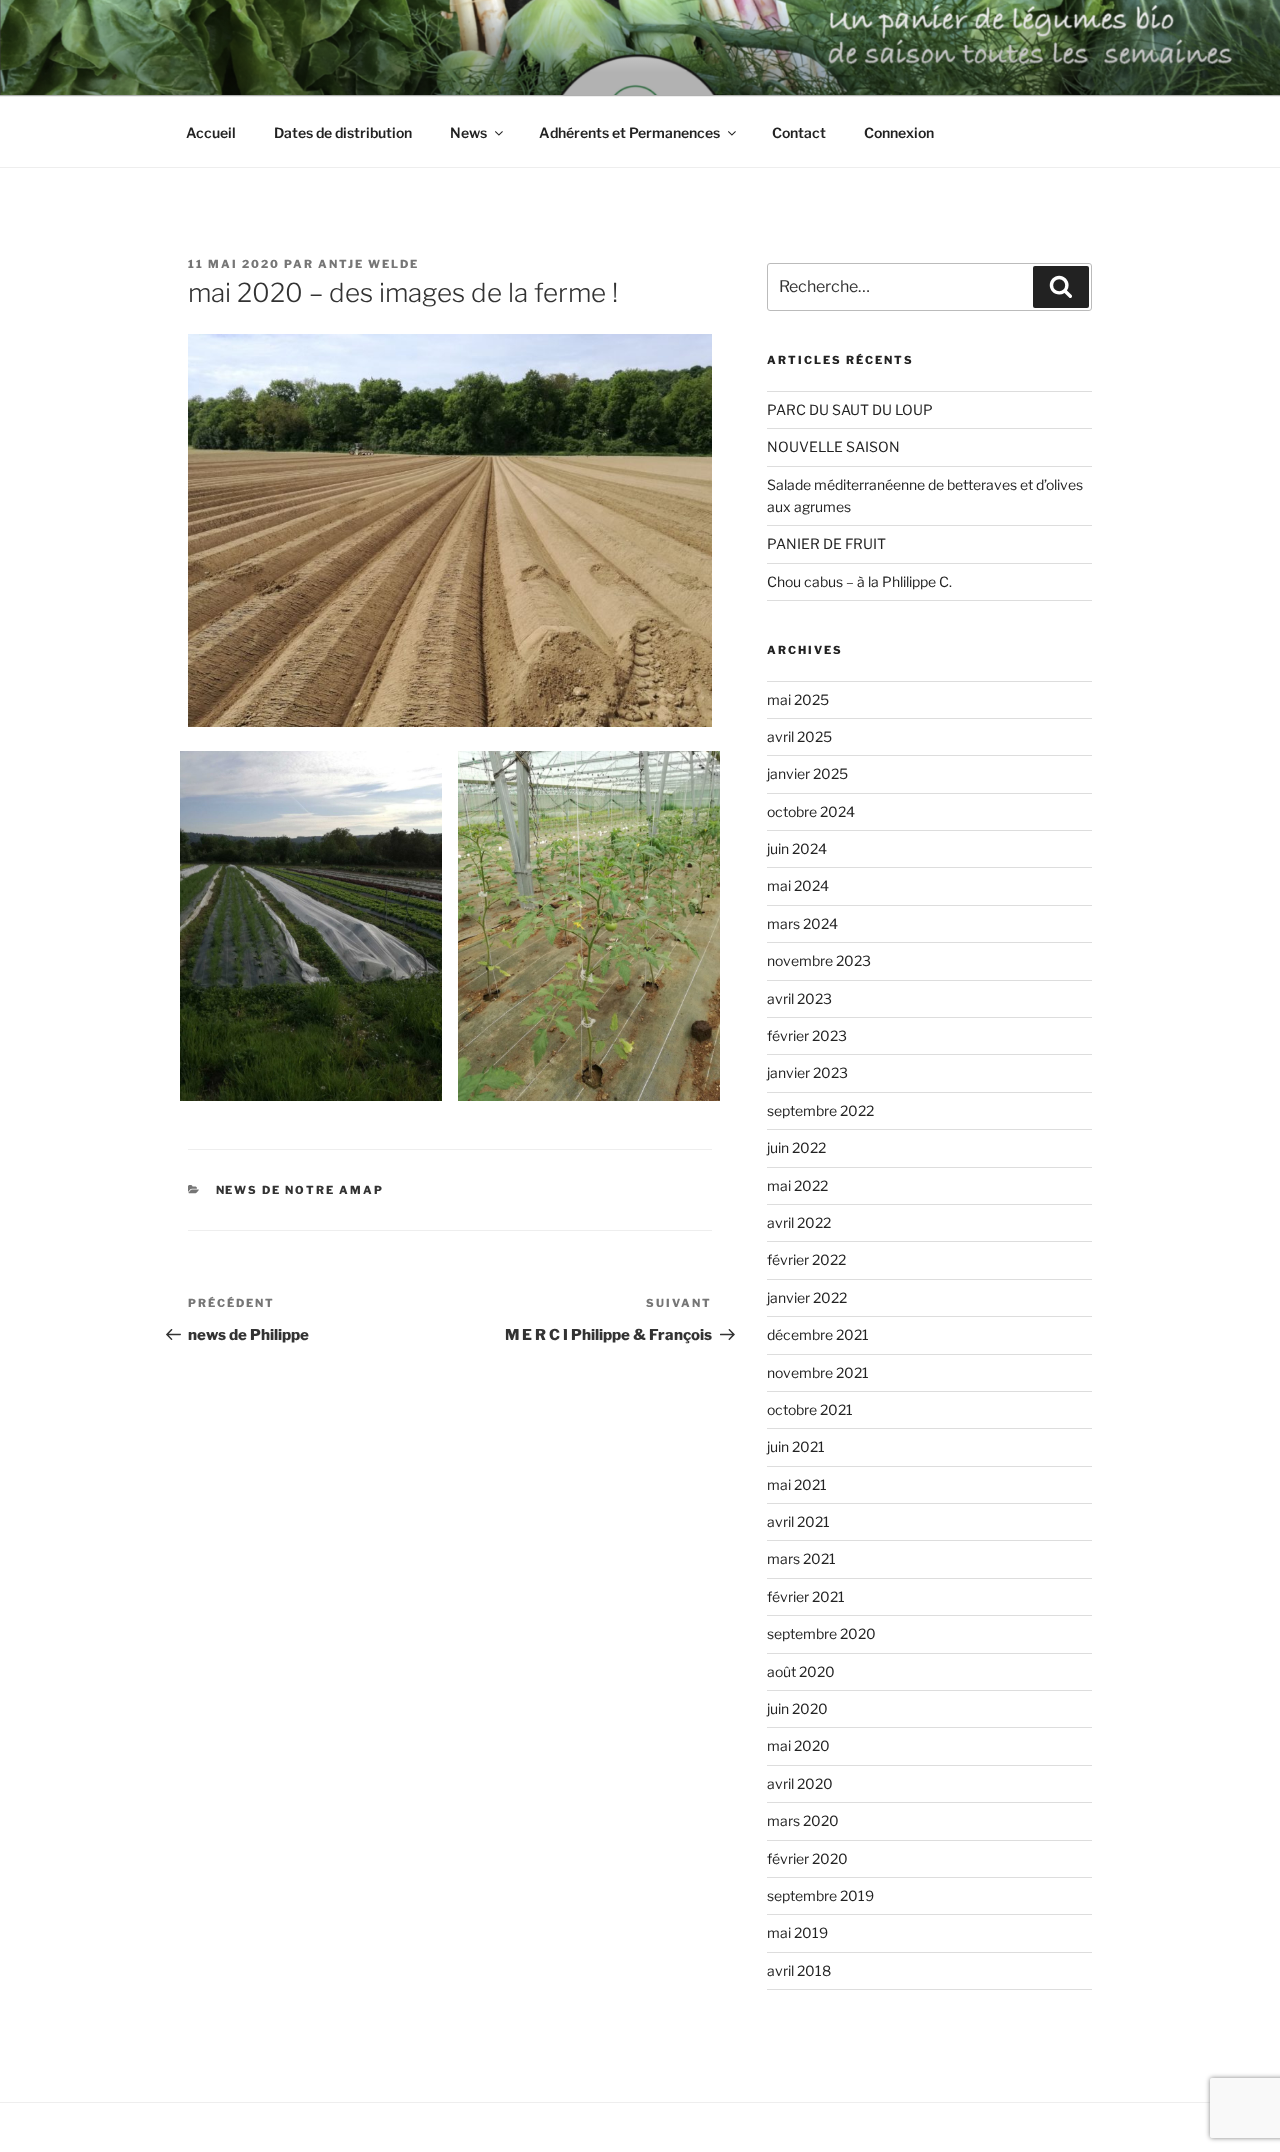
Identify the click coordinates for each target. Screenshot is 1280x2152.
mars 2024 (802, 923)
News (468, 132)
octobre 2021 (810, 1409)
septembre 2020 (821, 1633)
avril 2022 (799, 1222)
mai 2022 (797, 1185)
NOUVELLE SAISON (833, 446)
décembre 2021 (818, 1334)
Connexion (899, 132)
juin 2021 (796, 1446)
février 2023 (807, 1035)
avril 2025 (799, 736)
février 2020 (807, 1858)
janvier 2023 (807, 1072)
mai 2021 (797, 1484)
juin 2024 (797, 848)
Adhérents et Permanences (629, 132)
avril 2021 (798, 1521)
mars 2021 (801, 1558)
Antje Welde (368, 264)
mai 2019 (797, 1932)
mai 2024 (798, 885)
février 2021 (806, 1596)
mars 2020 (803, 1820)
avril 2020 (800, 1783)
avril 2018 (799, 1970)
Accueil (211, 132)
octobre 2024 (811, 811)
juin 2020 (797, 1708)
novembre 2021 (818, 1372)
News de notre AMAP (300, 1190)
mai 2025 (798, 699)
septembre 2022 (820, 1110)
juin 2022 (796, 1147)
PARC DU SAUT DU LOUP (850, 409)
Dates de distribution (343, 132)
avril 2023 (799, 998)
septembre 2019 (820, 1895)
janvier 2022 (807, 1297)
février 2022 (806, 1259)
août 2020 (801, 1671)
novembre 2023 (819, 960)
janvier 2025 (807, 773)
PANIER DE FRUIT (826, 543)
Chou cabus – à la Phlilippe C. (859, 581)
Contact (799, 132)
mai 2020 (798, 1745)
